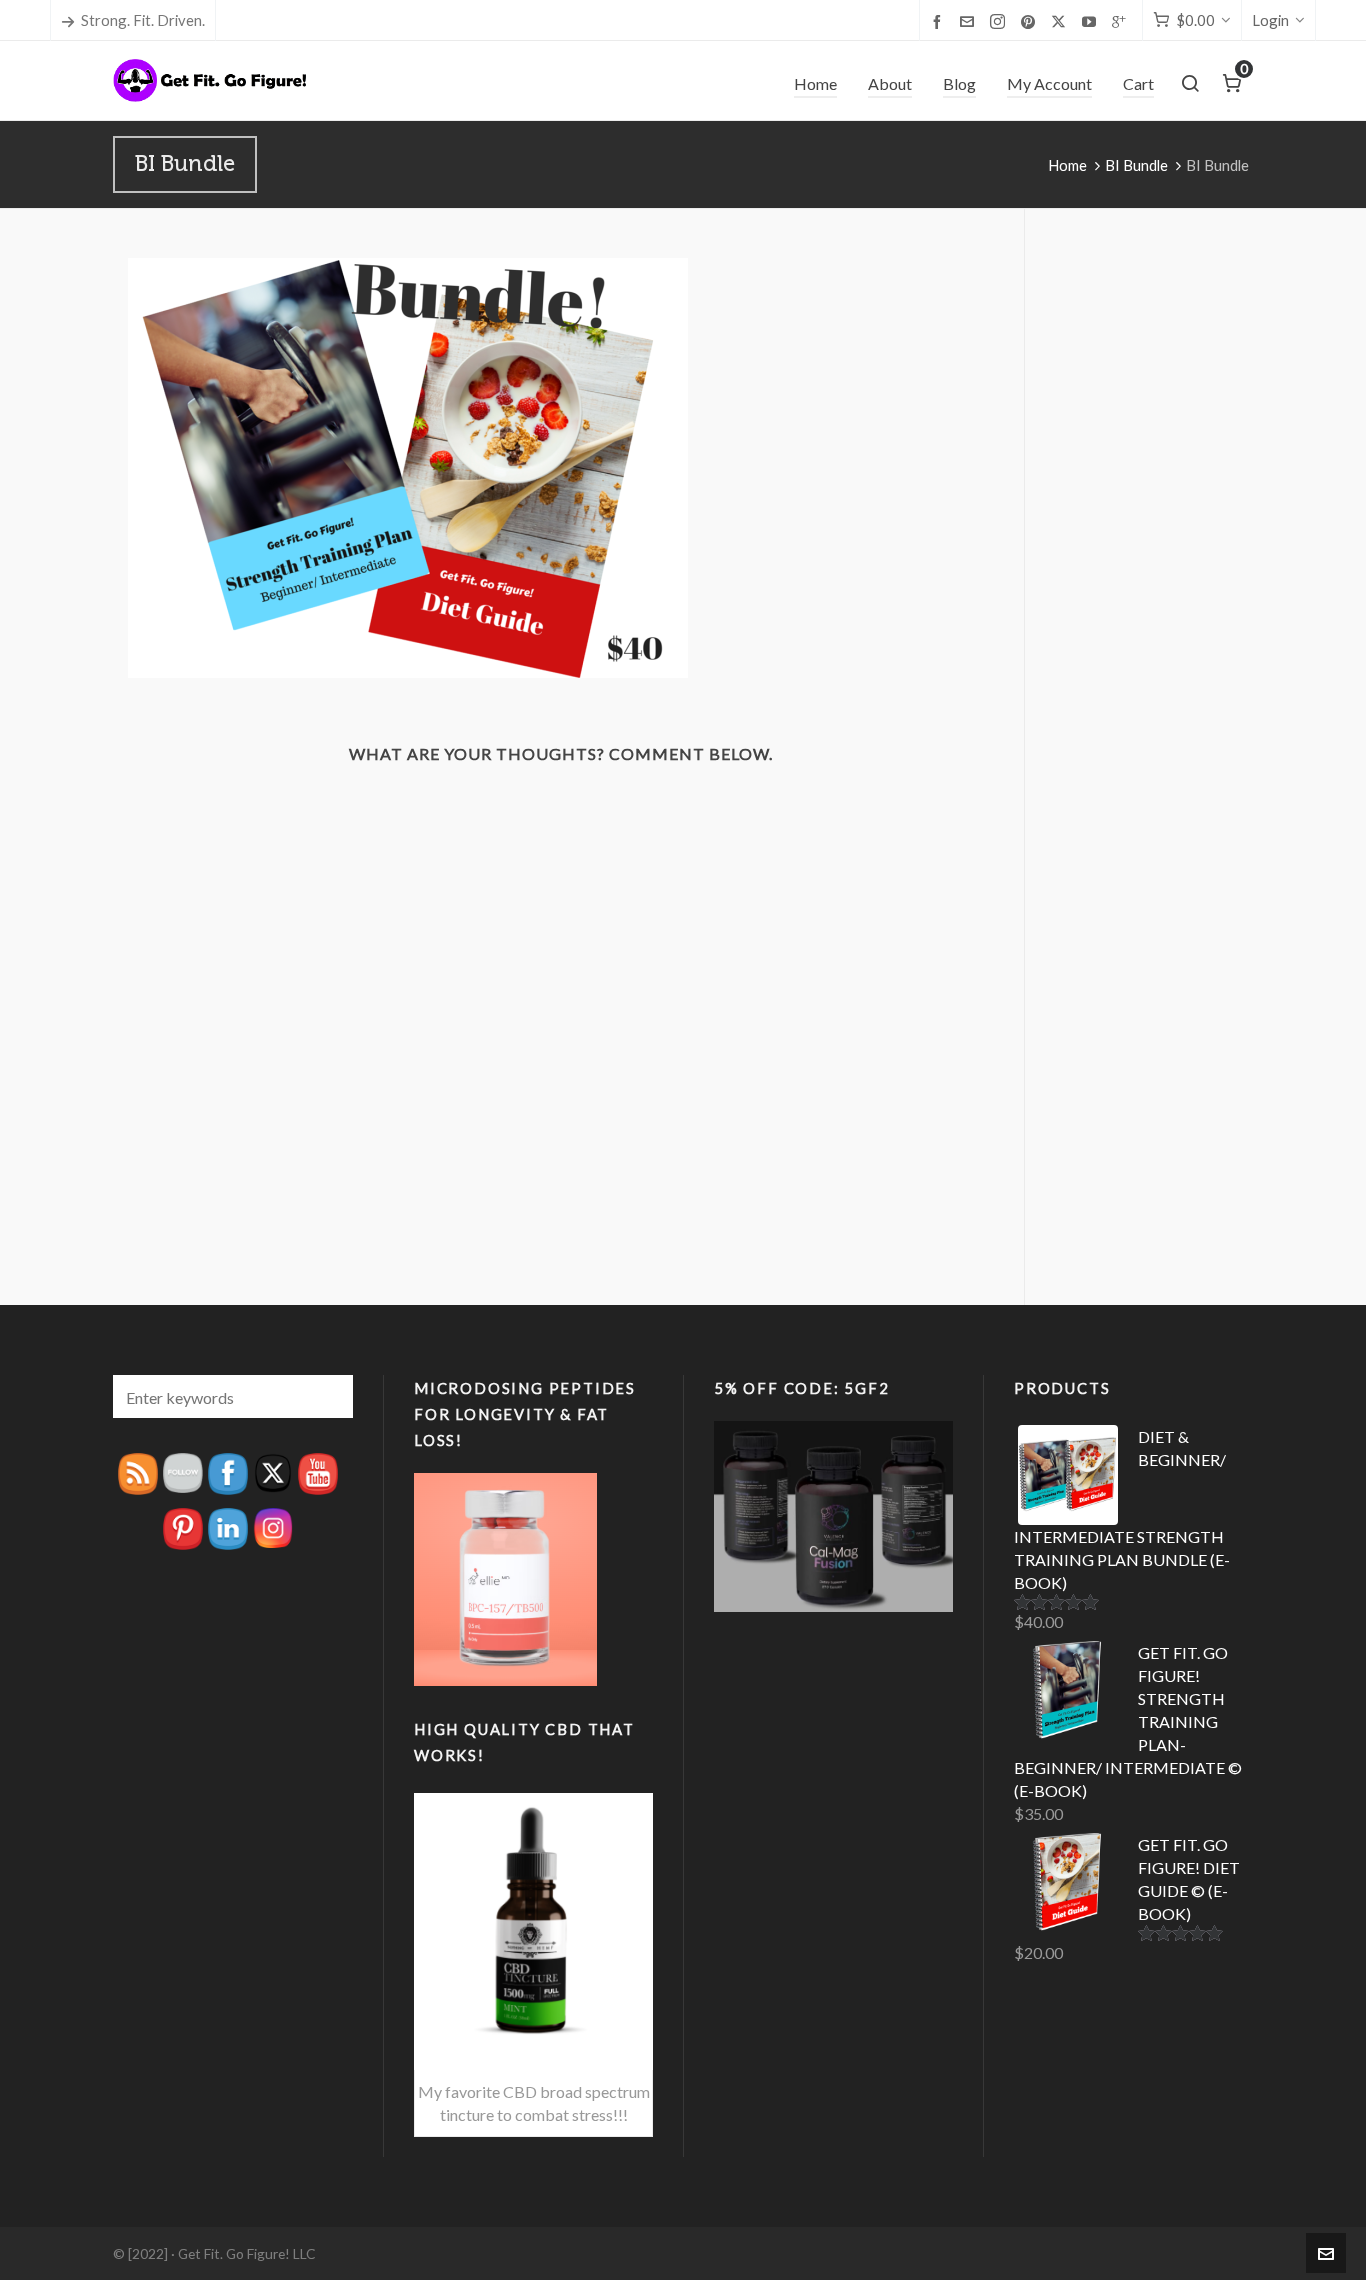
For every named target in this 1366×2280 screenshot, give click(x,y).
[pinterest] (1031, 21)
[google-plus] (1122, 21)
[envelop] (970, 21)
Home (1067, 165)
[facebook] (940, 21)
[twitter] (1061, 21)
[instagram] (1000, 21)
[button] (328, 1396)
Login (1270, 20)
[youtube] (1092, 21)
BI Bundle (1136, 165)
